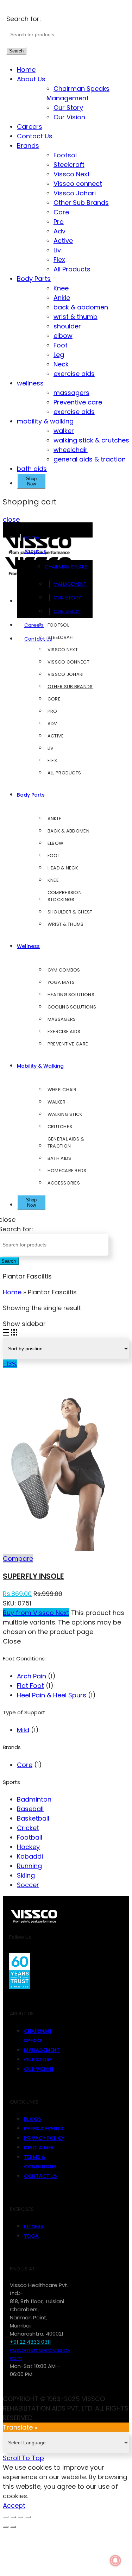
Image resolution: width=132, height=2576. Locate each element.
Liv (57, 250)
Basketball (33, 1818)
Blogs (33, 2119)
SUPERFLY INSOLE (33, 1576)
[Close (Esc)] (6, 2517)
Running (29, 1866)
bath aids (32, 469)
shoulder (67, 326)
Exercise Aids (64, 1032)
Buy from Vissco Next (36, 1613)
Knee (61, 288)
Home (26, 70)
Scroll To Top (23, 2458)
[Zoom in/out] (28, 2517)
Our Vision (69, 117)
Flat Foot (30, 1686)
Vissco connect (78, 184)
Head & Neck (63, 868)
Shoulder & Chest (70, 912)
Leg (59, 355)
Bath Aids (59, 1158)
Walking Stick (65, 1114)
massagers (71, 393)
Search (16, 51)
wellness (30, 383)
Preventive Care (68, 1044)
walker (64, 431)
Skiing (26, 1875)
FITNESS (34, 2226)
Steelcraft (69, 165)
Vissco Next (72, 174)
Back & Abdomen (68, 831)
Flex (59, 260)
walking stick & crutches (91, 440)
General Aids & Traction (66, 1142)
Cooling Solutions (72, 1007)
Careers (30, 127)
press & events (44, 2129)
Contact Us (35, 136)
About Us (31, 79)
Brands (28, 146)
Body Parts (34, 279)
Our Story (68, 108)
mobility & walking (45, 421)
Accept (14, 2505)
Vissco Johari (75, 193)
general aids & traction (90, 459)
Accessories (64, 1183)
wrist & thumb (76, 317)
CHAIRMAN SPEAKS (70, 567)
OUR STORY (67, 598)
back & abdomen (81, 307)
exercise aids (74, 374)
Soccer (28, 1885)
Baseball (30, 1809)
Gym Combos (64, 970)
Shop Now (31, 481)
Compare (18, 1559)
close (11, 519)
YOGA (31, 2236)
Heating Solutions (71, 995)
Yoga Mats (61, 982)
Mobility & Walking (40, 1066)
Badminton (34, 1799)
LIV (51, 748)
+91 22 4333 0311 (30, 2342)
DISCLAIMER (39, 2148)
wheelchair (71, 450)
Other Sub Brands (81, 203)
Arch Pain (32, 1676)
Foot (61, 345)
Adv (59, 231)
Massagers (62, 1019)
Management (71, 98)
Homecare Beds (67, 1171)
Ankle (62, 298)
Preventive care (78, 402)
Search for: (24, 19)
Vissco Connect (68, 662)
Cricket (28, 1828)
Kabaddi (30, 1856)
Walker (57, 1102)
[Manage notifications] (115, 2561)
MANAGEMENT (70, 584)
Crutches (60, 1127)
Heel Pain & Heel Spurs (52, 1695)
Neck (61, 364)
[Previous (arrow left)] (6, 2527)
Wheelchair (62, 1090)
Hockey (28, 1847)
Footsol (65, 155)
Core (61, 212)
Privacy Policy (44, 2138)
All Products (72, 269)
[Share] (13, 2517)
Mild (23, 1730)
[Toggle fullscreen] (20, 2517)
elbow (63, 336)
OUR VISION (67, 611)
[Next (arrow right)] (13, 2527)
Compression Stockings (65, 896)
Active (63, 241)
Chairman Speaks (81, 89)
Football (30, 1837)
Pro (59, 222)
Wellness (28, 946)
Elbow (56, 843)
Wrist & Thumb (66, 924)
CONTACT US (40, 2176)
